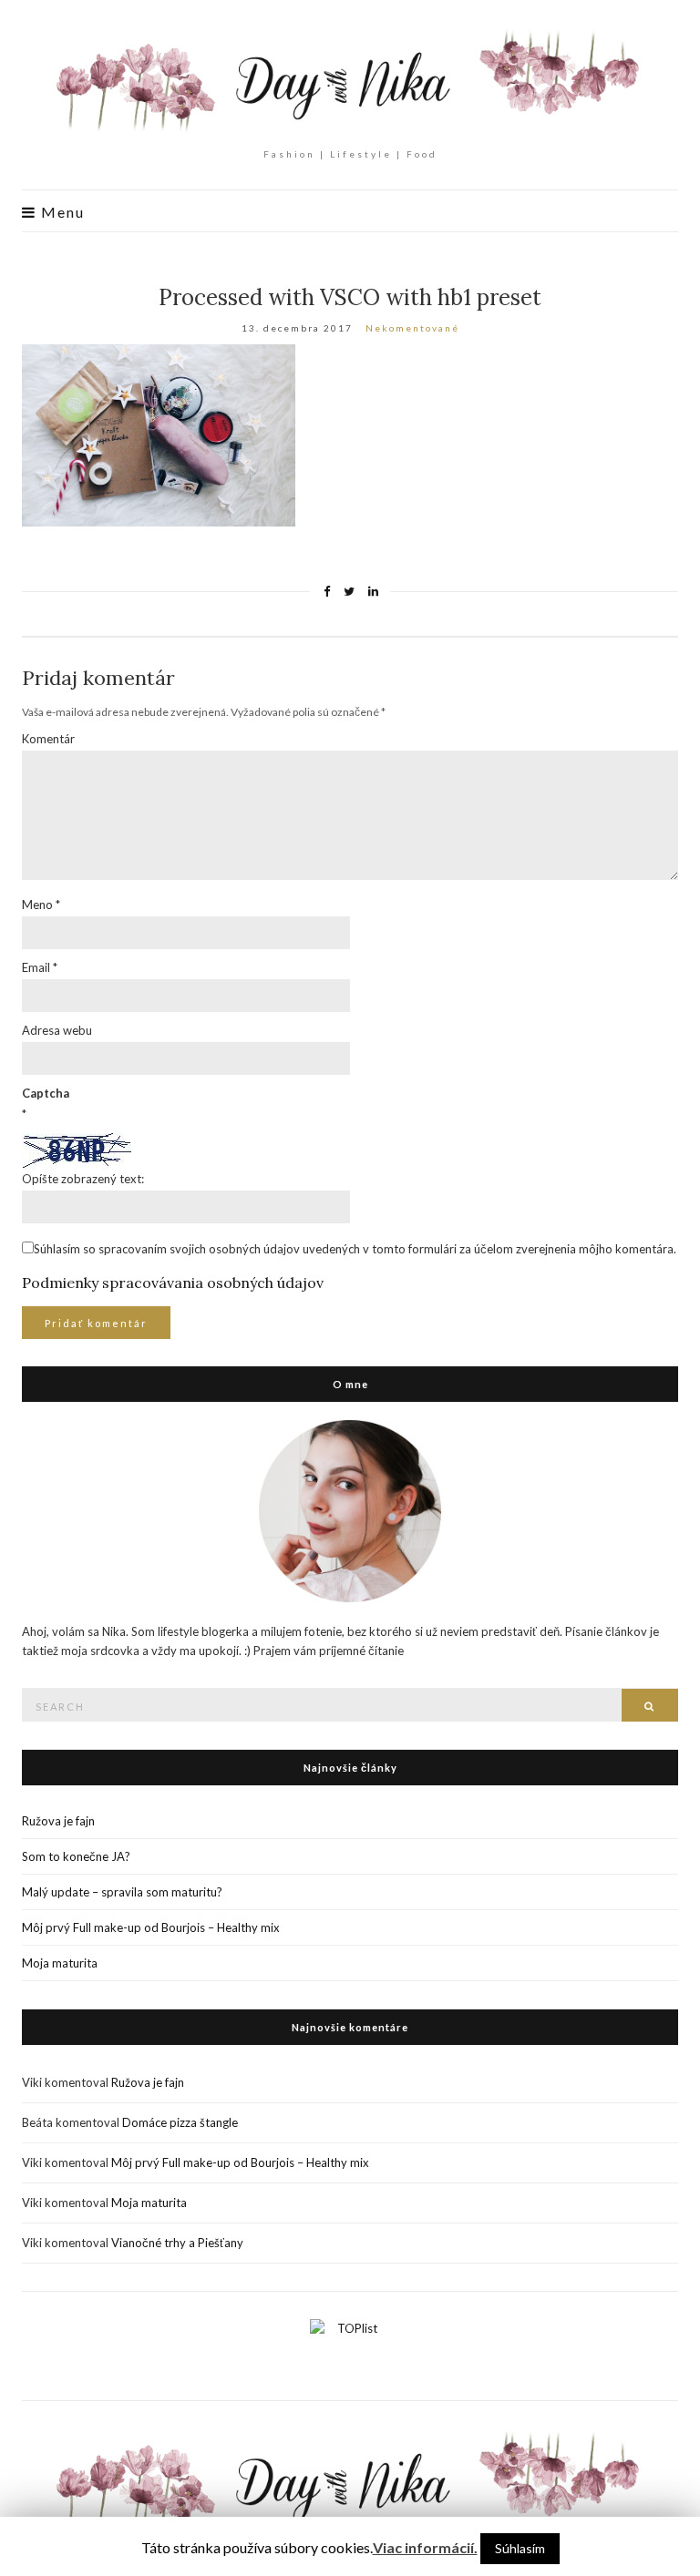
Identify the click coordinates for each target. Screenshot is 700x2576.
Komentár (48, 739)
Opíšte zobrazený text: (83, 1179)
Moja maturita (60, 1963)
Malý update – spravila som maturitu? (122, 1892)
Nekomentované (412, 328)
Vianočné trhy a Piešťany (177, 2243)
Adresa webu (57, 1030)
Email (40, 967)
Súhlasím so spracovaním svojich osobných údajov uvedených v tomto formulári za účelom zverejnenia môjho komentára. (355, 1249)
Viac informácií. (425, 2547)
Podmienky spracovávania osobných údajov (173, 1283)
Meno (41, 905)
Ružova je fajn (58, 1821)
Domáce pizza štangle (180, 2122)
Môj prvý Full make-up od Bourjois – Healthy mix (151, 1927)
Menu (61, 212)
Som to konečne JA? (76, 1856)
